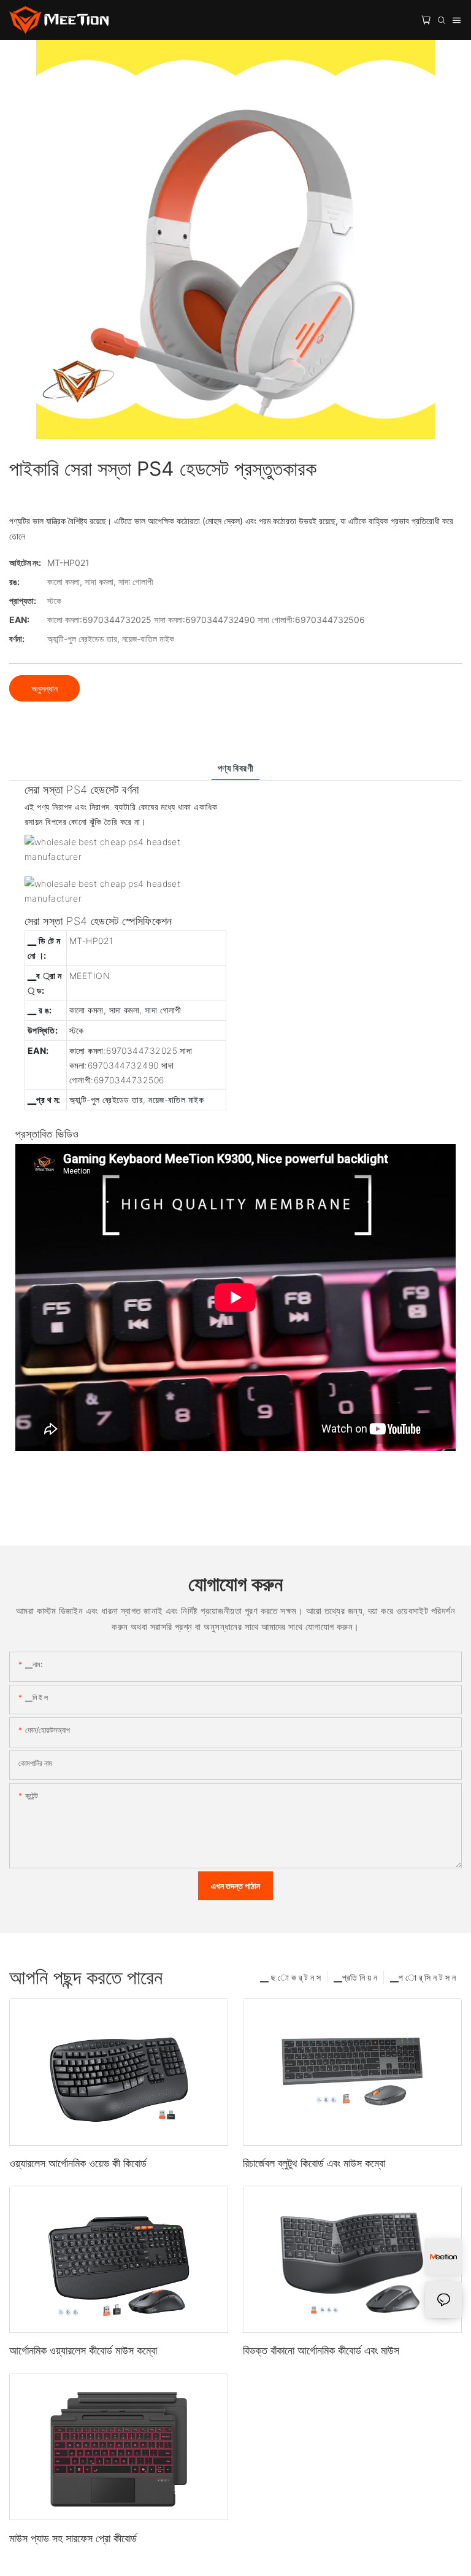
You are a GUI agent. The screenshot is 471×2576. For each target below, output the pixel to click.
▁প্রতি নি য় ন (355, 1977)
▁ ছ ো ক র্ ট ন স (290, 1977)
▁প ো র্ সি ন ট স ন (423, 1977)
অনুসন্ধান (44, 688)
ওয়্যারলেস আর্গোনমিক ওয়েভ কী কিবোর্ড (78, 2163)
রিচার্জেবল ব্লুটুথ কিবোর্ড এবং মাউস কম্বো (314, 2163)
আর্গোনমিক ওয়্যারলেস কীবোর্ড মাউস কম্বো (83, 2350)
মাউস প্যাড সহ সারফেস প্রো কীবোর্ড (73, 2538)
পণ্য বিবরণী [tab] (236, 768)
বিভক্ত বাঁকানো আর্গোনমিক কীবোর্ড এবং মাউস (321, 2350)
